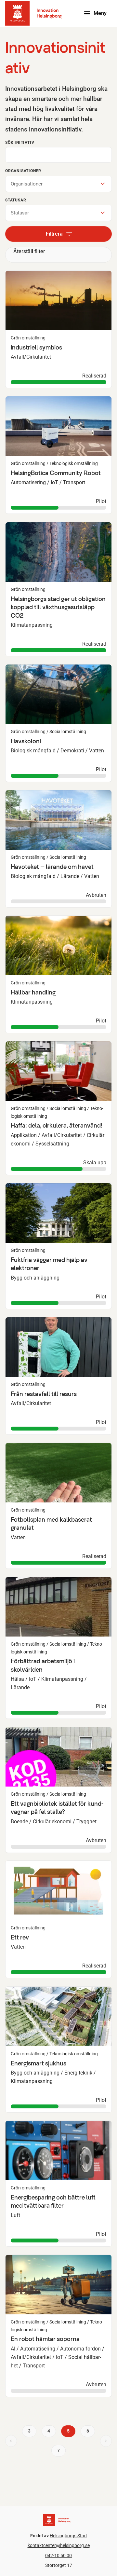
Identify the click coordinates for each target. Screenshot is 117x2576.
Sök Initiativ (20, 143)
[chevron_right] (106, 2441)
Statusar (16, 200)
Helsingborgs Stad (68, 2536)
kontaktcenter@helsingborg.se (59, 2546)
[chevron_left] (11, 2441)
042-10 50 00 (58, 2556)
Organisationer (23, 171)
